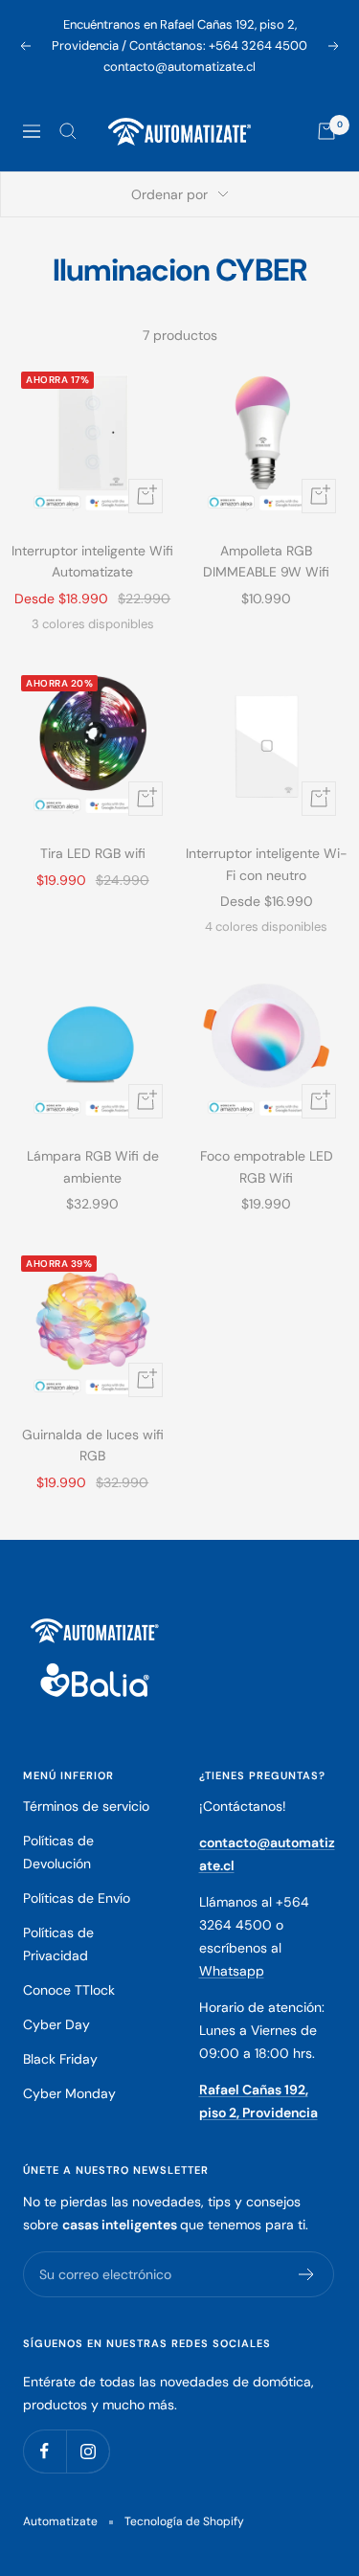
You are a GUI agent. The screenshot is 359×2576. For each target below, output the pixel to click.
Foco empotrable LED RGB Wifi (267, 1166)
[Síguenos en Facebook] (45, 2451)
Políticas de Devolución (58, 1852)
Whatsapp (232, 1971)
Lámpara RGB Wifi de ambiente (93, 1166)
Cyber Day (56, 2024)
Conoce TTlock (69, 1990)
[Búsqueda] (68, 131)
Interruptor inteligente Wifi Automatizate (92, 561)
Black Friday (60, 2059)
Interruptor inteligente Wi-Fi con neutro (267, 864)
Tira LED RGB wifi (93, 853)
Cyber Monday (69, 2093)
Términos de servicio (86, 1806)
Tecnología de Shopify (184, 2521)
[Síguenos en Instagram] (88, 2451)
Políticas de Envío (77, 1898)
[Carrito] (326, 131)
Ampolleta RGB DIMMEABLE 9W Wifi (266, 561)
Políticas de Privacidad (58, 1944)
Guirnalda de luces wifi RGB (93, 1445)
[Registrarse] (307, 2274)
